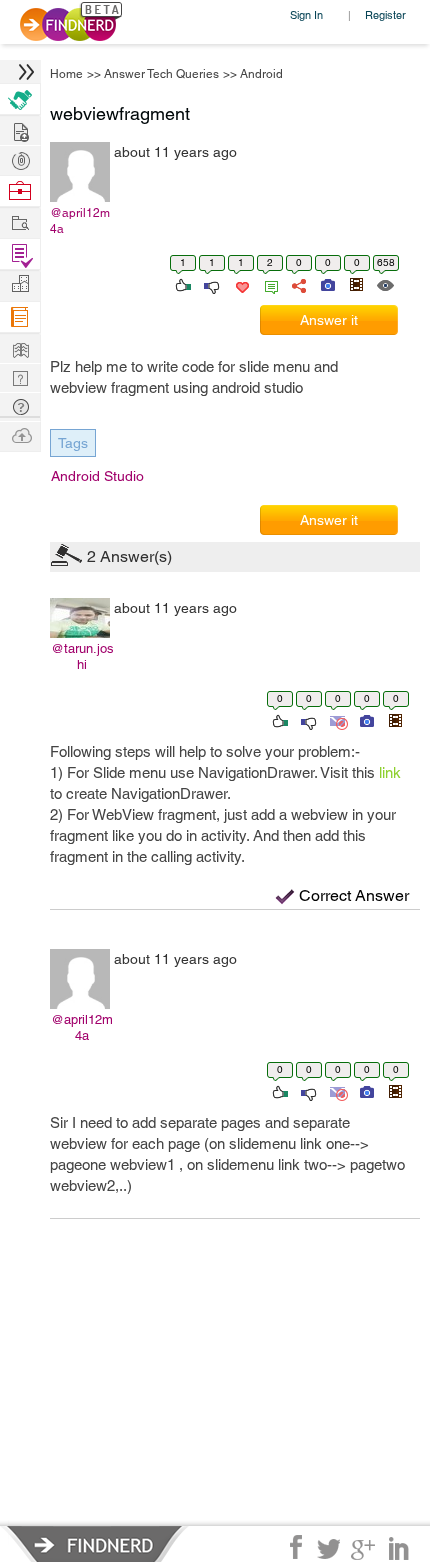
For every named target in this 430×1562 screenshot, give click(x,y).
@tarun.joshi (82, 656)
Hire (20, 99)
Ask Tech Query (20, 405)
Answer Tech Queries (161, 74)
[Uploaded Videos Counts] (395, 720)
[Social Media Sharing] (297, 284)
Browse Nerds (20, 158)
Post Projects (20, 129)
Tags (73, 443)
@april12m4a (80, 221)
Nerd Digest (20, 347)
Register (385, 14)
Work (20, 191)
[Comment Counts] (268, 284)
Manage (20, 254)
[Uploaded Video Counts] (356, 284)
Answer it (329, 320)
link (390, 772)
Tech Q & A (20, 376)
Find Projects (20, 221)
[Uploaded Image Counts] (326, 284)
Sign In (306, 14)
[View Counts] (384, 284)
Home (66, 74)
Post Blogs (20, 434)
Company (20, 284)
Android (261, 74)
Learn (20, 317)
